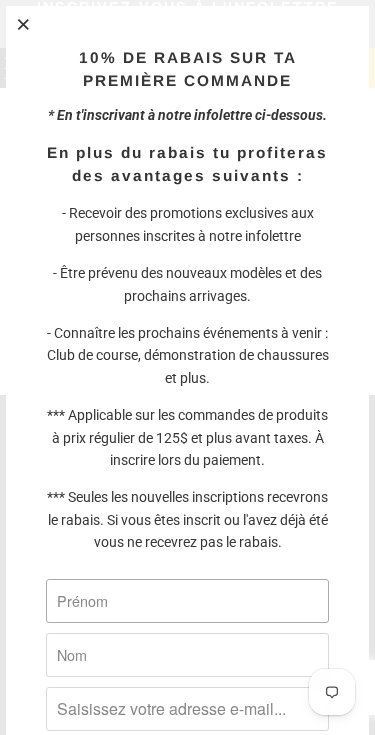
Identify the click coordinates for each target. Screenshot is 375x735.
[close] (24, 24)
